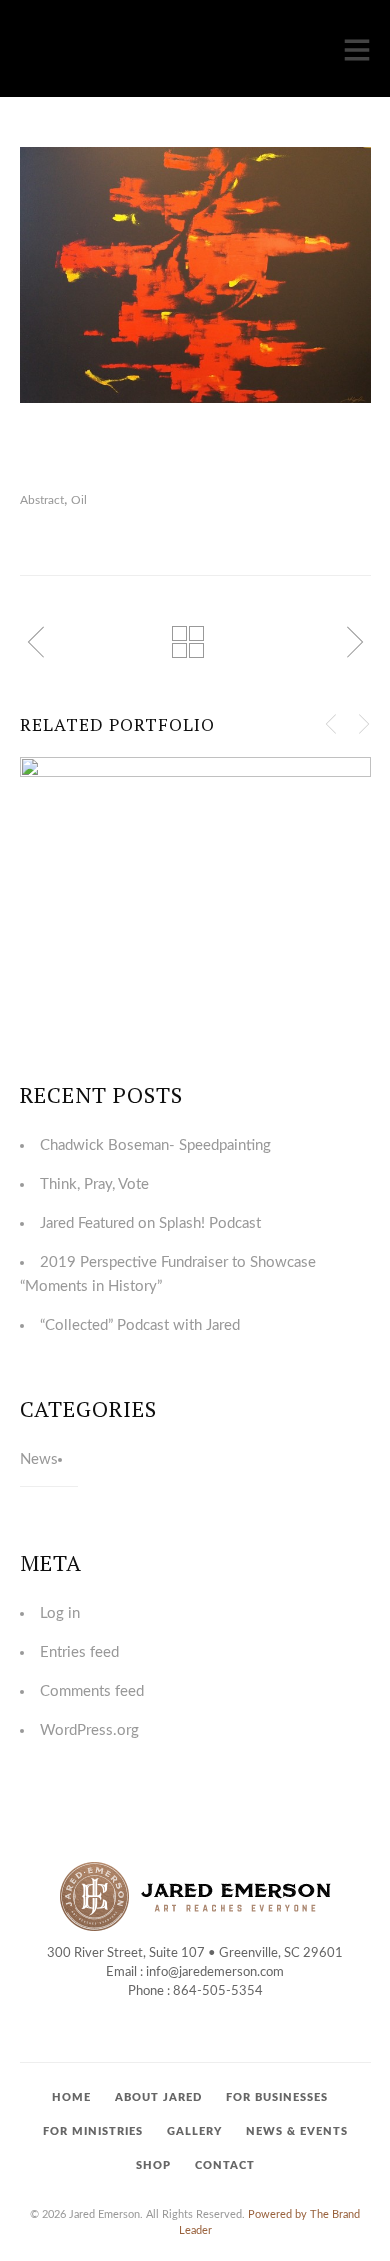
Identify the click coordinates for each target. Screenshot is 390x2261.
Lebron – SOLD (195, 861)
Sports (254, 901)
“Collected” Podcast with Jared (140, 1325)
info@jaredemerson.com (215, 1972)
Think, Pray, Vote (94, 1184)
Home (71, 2097)
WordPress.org (89, 1730)
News (39, 1459)
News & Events (297, 2131)
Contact (225, 2165)
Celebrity (150, 901)
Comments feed (92, 1691)
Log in (60, 1613)
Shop (153, 2165)
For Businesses (277, 2097)
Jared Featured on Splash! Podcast (150, 1223)
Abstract (42, 500)
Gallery (194, 2131)
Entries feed (79, 1652)
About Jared (158, 2097)
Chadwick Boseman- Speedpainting (155, 1145)
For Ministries (93, 2131)
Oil (79, 500)
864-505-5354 (218, 1991)
